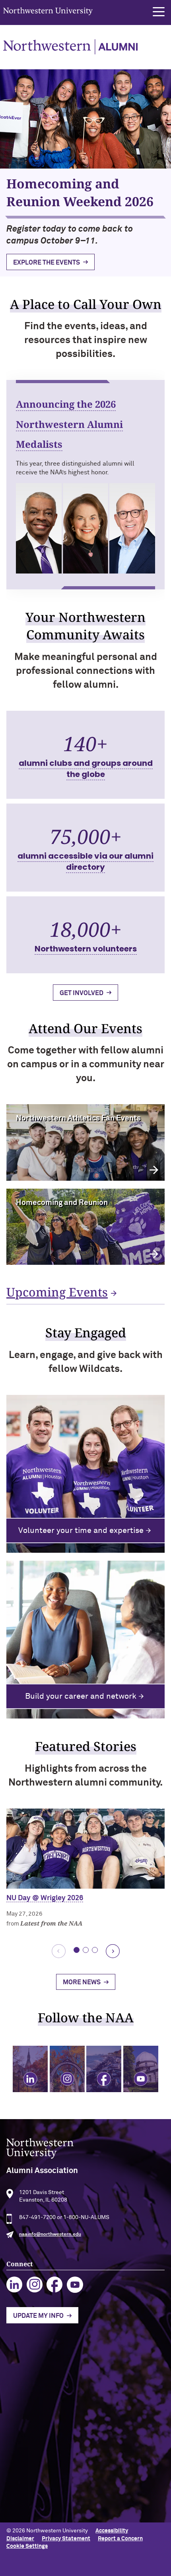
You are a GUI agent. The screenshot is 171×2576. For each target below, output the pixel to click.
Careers (17, 2478)
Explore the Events (47, 263)
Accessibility (112, 2531)
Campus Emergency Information (48, 2465)
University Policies (30, 2503)
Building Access (26, 2452)
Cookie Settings (27, 2546)
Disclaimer (20, 2539)
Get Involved (82, 993)
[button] (159, 12)
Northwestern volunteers (86, 949)
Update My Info (38, 2316)
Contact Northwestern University (50, 2490)
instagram (35, 2285)
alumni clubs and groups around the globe (86, 769)
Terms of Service (28, 2411)
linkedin (15, 2285)
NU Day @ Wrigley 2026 (45, 1898)
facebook (55, 2285)
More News (82, 1982)
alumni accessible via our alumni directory (85, 861)
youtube (75, 2285)
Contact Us (21, 2398)
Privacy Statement (66, 2539)
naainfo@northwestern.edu (50, 2235)
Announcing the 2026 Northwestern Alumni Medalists (69, 424)
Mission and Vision (30, 2385)
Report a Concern (120, 2539)
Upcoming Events (57, 1292)
